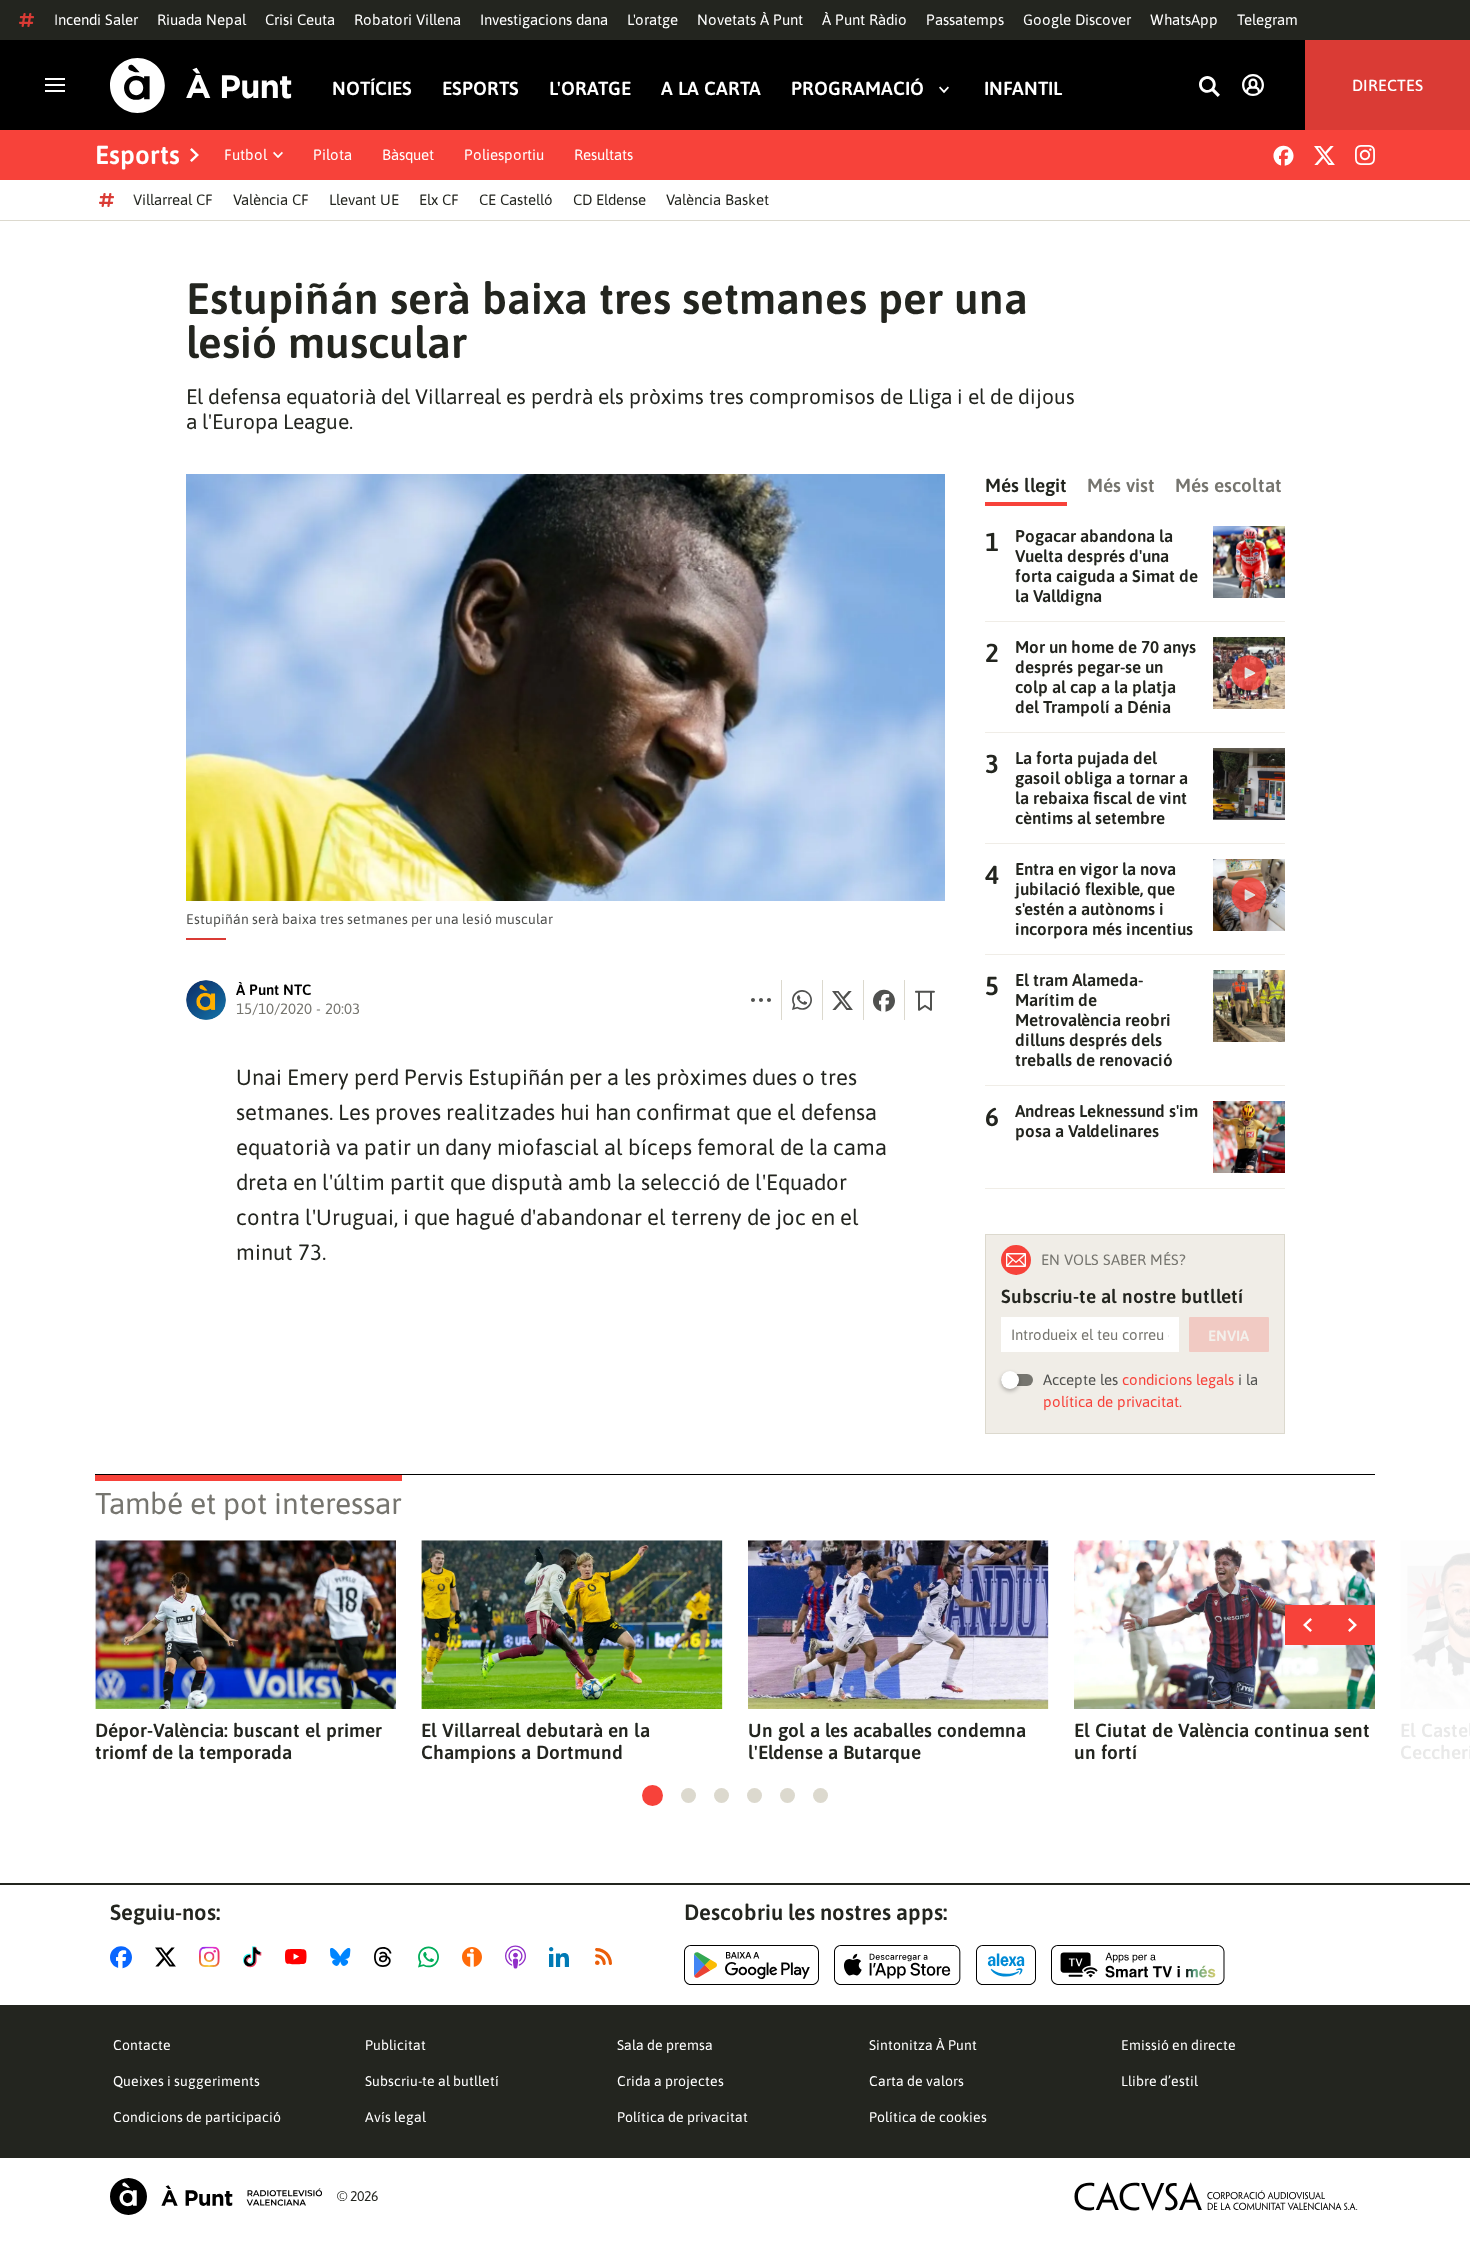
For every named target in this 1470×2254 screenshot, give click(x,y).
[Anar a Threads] (388, 1957)
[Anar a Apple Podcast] (519, 1957)
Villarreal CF (173, 199)
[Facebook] (1283, 155)
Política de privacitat (682, 2117)
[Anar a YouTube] (300, 1957)
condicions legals (1178, 1379)
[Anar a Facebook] (125, 1957)
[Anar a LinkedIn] (563, 1957)
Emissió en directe (1178, 2045)
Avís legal (395, 2117)
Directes (1387, 85)
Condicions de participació (197, 2117)
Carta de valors (916, 2081)
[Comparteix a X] (843, 1000)
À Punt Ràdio (864, 19)
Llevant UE (364, 199)
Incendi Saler (96, 19)
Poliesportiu (504, 154)
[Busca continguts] (1209, 87)
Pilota (332, 154)
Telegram (1267, 19)
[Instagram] (1365, 155)
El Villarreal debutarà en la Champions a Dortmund (535, 1741)
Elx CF (439, 199)
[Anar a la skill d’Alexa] (1006, 1965)
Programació (857, 88)
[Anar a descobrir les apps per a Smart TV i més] (1138, 1965)
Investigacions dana (544, 19)
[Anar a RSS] (608, 1957)
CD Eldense (609, 199)
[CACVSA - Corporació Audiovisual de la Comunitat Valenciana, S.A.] (1216, 2196)
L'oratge (652, 19)
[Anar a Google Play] (751, 1965)
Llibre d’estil (1159, 2081)
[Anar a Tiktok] (256, 1957)
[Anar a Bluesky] (344, 1957)
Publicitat (395, 2045)
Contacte (142, 2045)
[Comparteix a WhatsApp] (802, 1000)
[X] (1324, 155)
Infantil (1023, 88)
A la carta (711, 88)
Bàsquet (408, 154)
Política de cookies (928, 2117)
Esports (480, 88)
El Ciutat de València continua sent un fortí (1222, 1741)
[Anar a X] (169, 1957)
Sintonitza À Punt (923, 2045)
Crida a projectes (670, 2081)
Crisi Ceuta (300, 19)
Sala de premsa (665, 2045)
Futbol (245, 154)
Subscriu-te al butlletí (432, 2081)
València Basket (717, 199)
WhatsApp (1184, 19)
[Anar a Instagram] (213, 1957)
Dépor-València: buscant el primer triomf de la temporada (238, 1741)
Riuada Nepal (201, 19)
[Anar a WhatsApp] (432, 1957)
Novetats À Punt (750, 19)
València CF (271, 199)
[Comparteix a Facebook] (884, 1000)
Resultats (603, 154)
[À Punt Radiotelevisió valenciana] (216, 2196)
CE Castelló (516, 199)
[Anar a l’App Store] (897, 1965)
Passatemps (965, 19)
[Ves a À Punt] (201, 85)
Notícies (372, 88)
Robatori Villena (407, 19)
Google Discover (1077, 19)
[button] (652, 1795)
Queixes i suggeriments (186, 2081)
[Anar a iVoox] (476, 1957)
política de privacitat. (1112, 1401)
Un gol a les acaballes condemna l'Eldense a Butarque (887, 1741)
